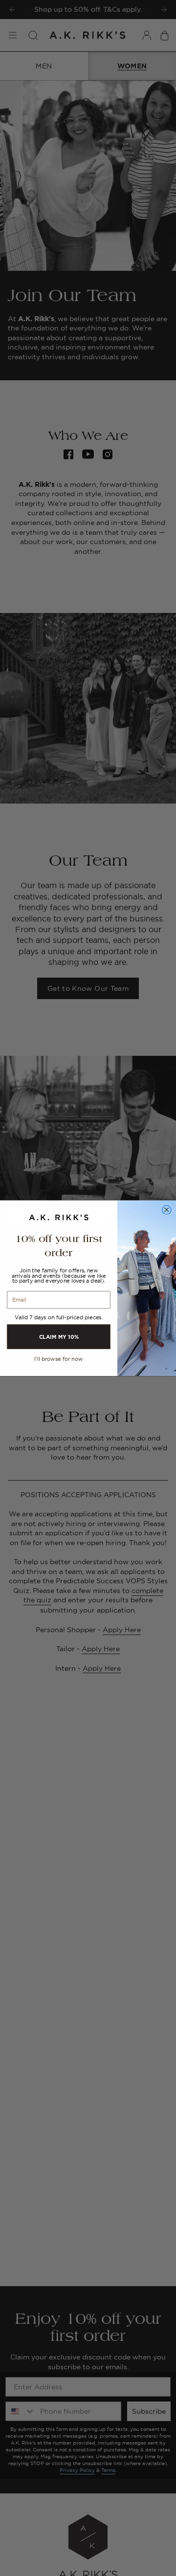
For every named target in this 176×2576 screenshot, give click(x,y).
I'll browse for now (59, 1359)
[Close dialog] (166, 1210)
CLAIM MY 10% (59, 1336)
